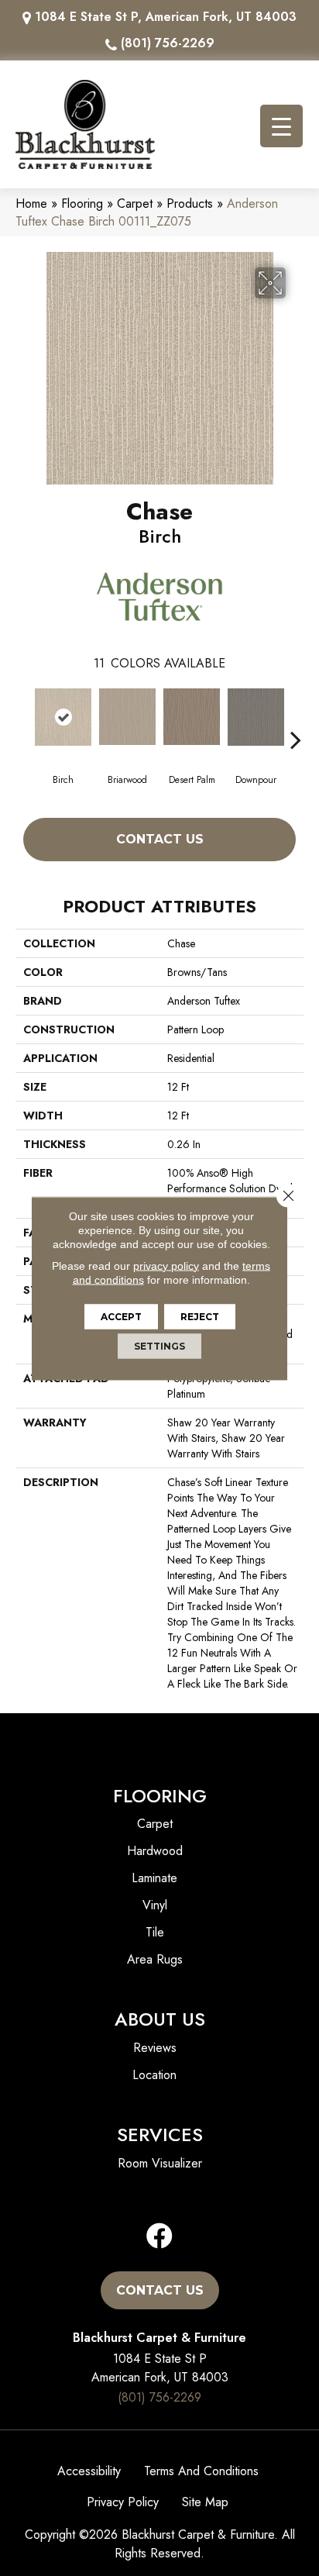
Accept (121, 1316)
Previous (23, 716)
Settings (159, 1345)
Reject (200, 1316)
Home (31, 203)
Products (190, 203)
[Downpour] (256, 717)
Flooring (82, 203)
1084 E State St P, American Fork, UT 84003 (166, 17)
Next (296, 716)
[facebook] (159, 2237)
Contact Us (160, 839)
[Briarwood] (127, 717)
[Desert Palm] (192, 717)
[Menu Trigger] (281, 126)
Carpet (135, 203)
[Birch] (63, 717)
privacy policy (166, 1265)
